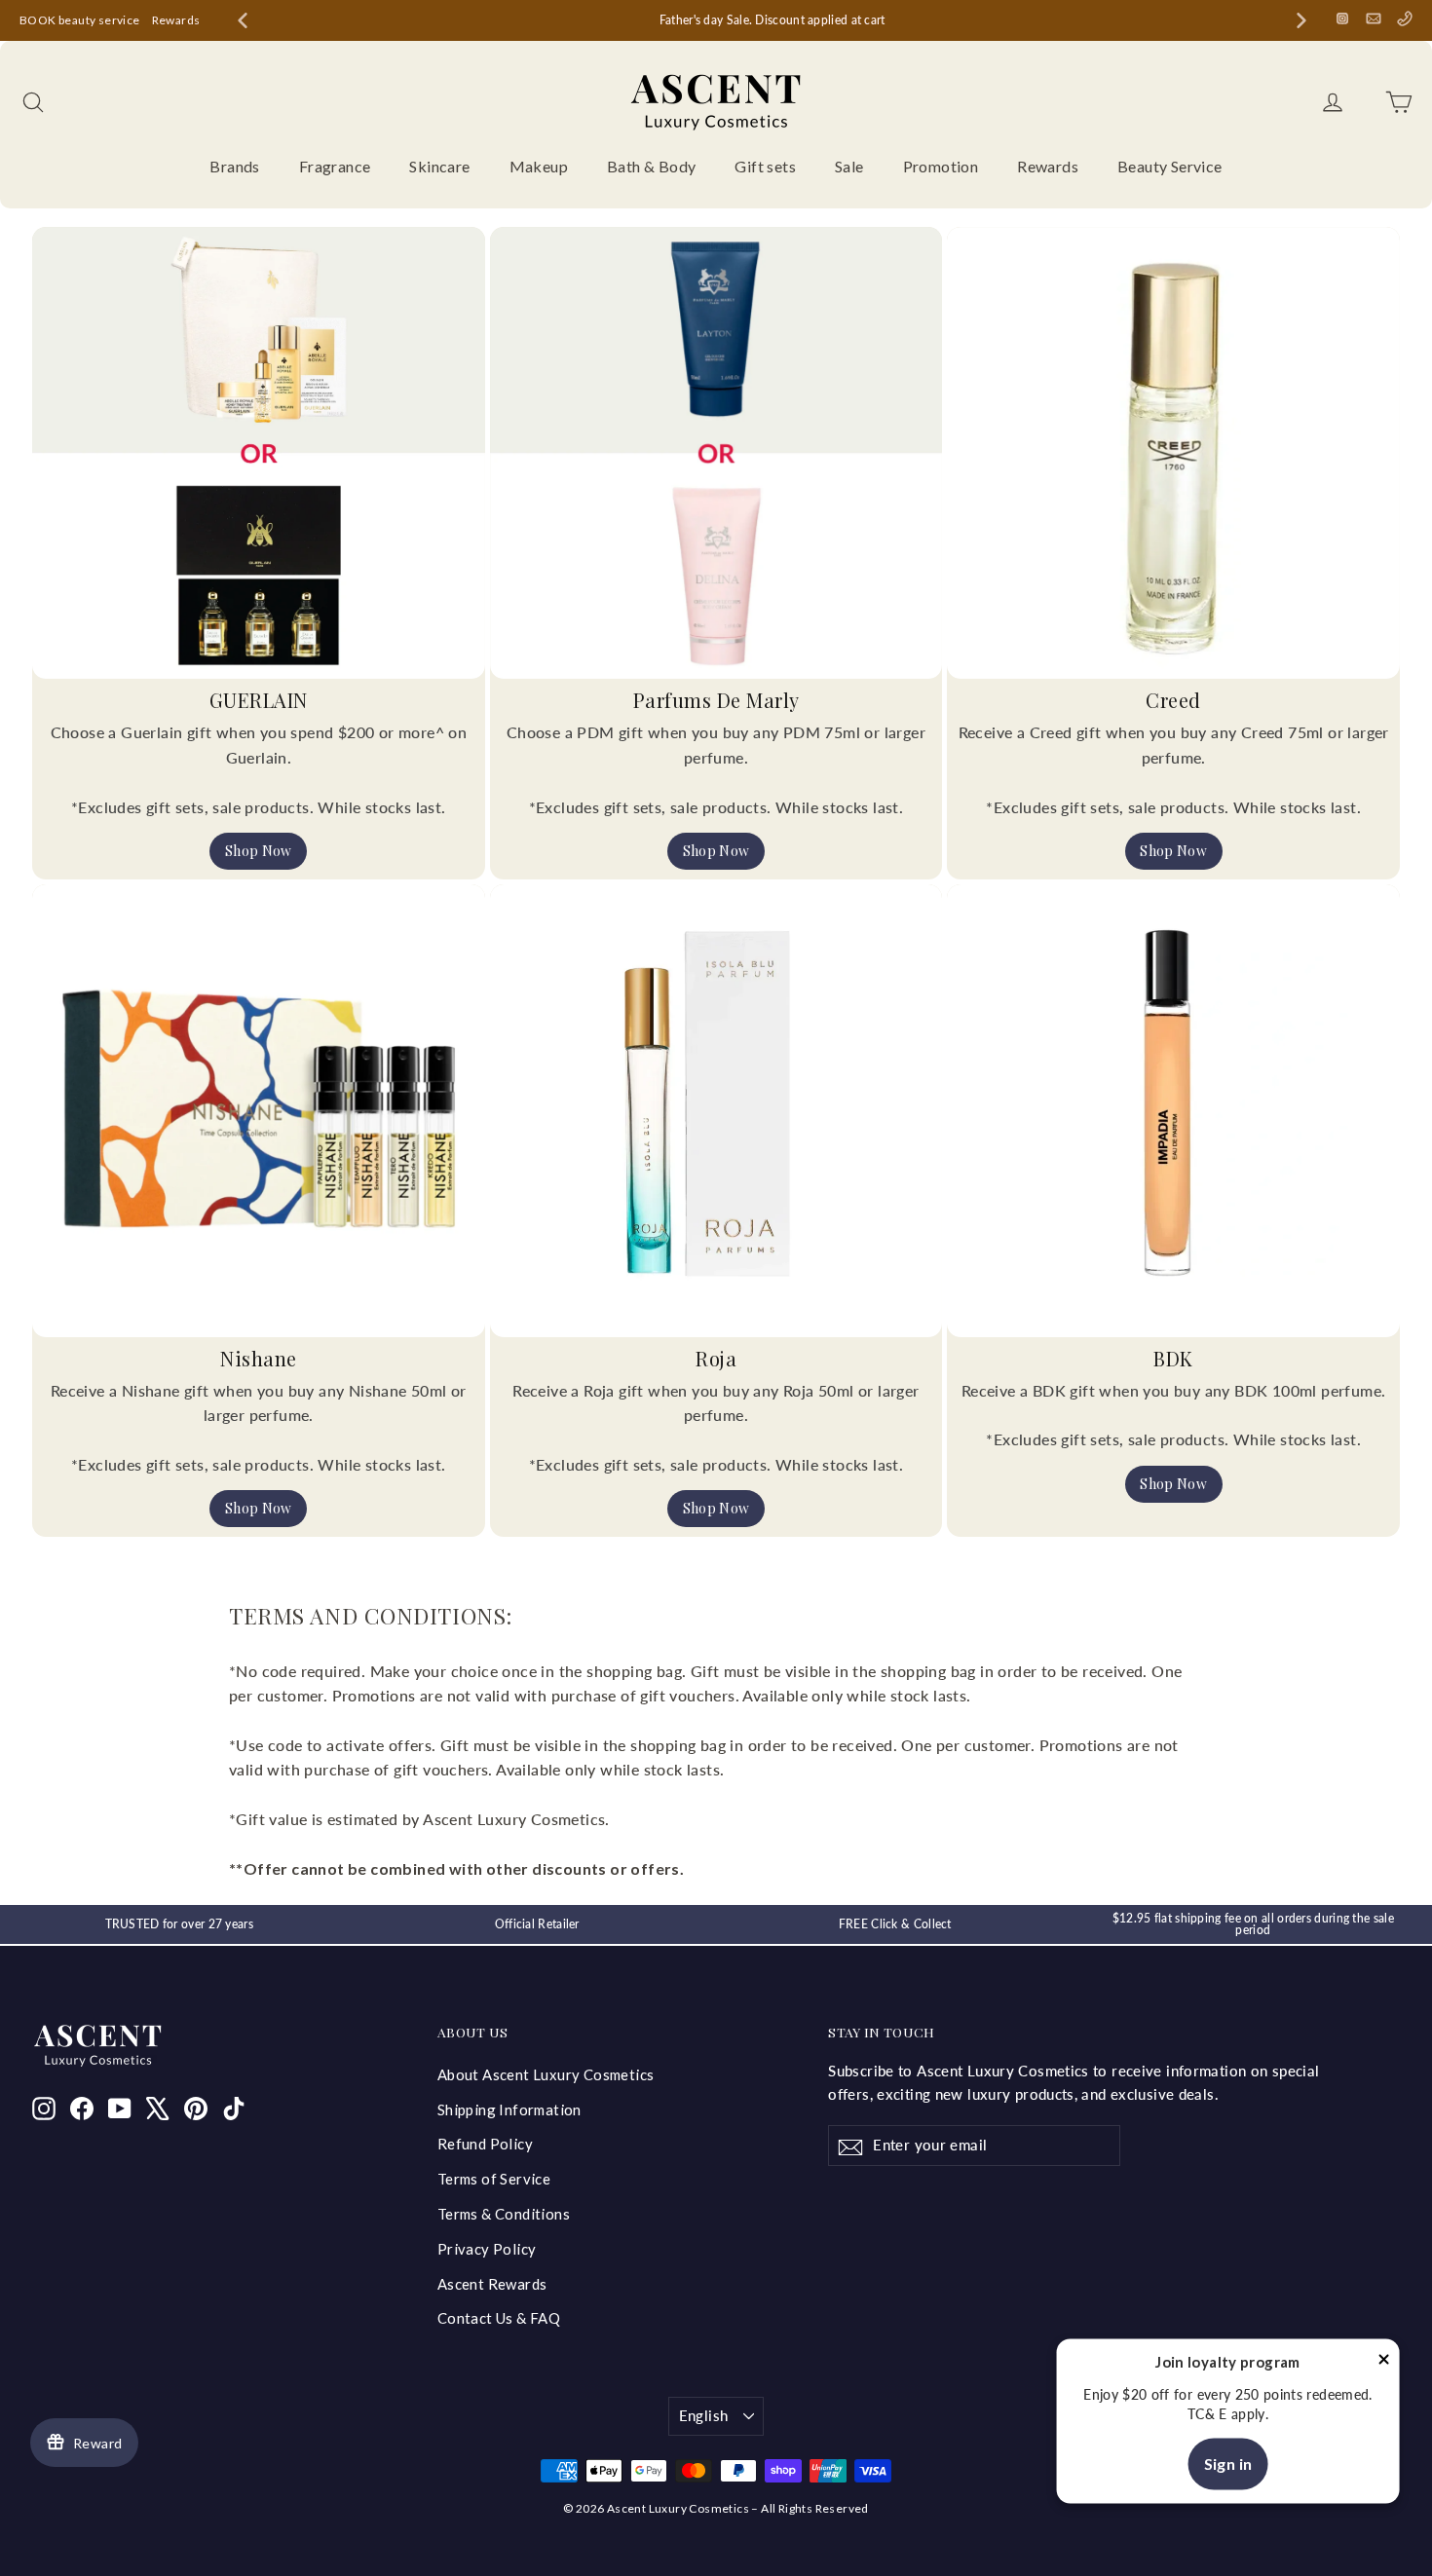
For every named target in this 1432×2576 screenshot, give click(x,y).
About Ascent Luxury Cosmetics (546, 2074)
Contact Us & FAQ (499, 2318)
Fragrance (335, 166)
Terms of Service (494, 2179)
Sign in (1228, 2464)
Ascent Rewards (492, 2284)
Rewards (176, 20)
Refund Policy (485, 2144)
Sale (849, 166)
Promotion (941, 166)
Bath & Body (651, 166)
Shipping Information (509, 2109)
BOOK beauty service (80, 20)
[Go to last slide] (243, 20)
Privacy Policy (487, 2249)
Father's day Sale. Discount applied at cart (773, 20)
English (704, 2415)
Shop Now (259, 851)
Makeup (539, 166)
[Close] (1383, 2363)
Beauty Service (1170, 166)
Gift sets (765, 166)
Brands (234, 166)
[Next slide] (1301, 20)
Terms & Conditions (504, 2214)
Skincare (439, 166)
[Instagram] (1342, 19)
